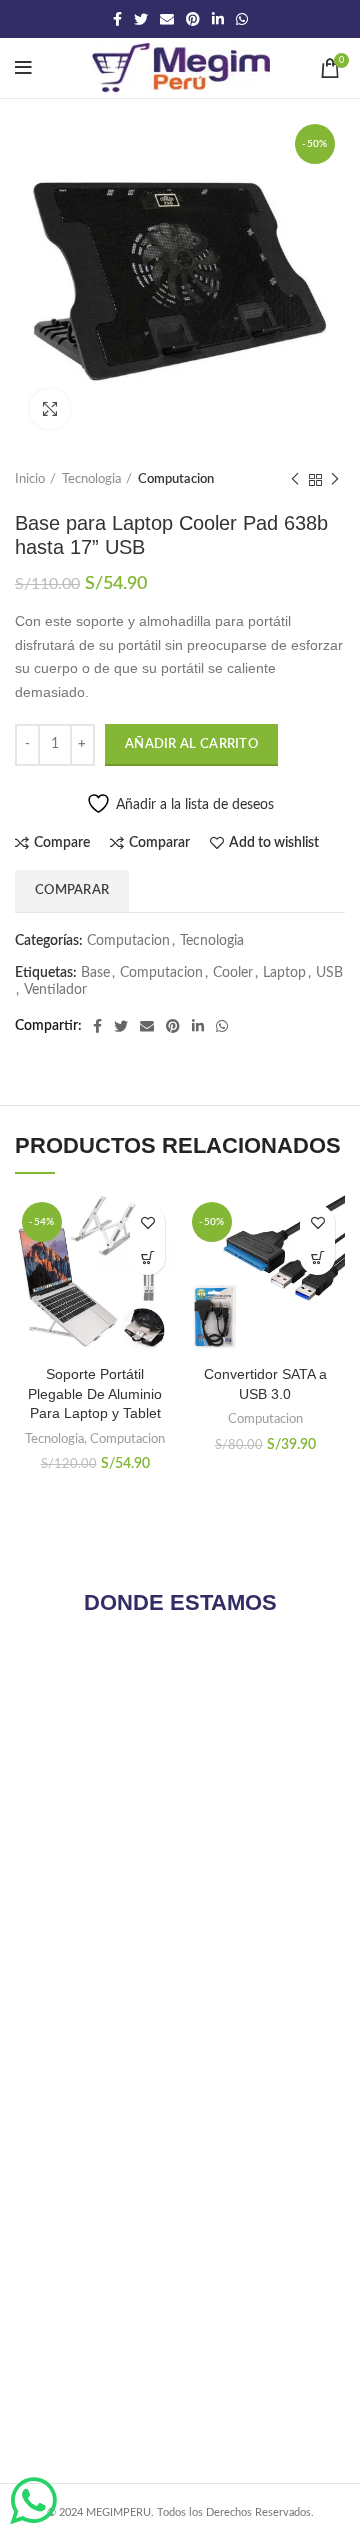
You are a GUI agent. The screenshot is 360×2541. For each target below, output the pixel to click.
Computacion (176, 479)
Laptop (284, 973)
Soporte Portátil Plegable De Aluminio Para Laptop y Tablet (95, 1393)
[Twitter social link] (141, 19)
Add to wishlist (274, 843)
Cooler (233, 973)
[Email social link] (167, 19)
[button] (147, 1257)
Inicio (30, 479)
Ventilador (55, 990)
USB (329, 973)
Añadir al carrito (191, 744)
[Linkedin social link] (218, 19)
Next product (335, 480)
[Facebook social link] (117, 19)
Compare (62, 843)
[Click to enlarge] (50, 409)
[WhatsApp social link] (242, 19)
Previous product (295, 480)
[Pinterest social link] (193, 19)
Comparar (159, 843)
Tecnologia (91, 479)
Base (95, 973)
